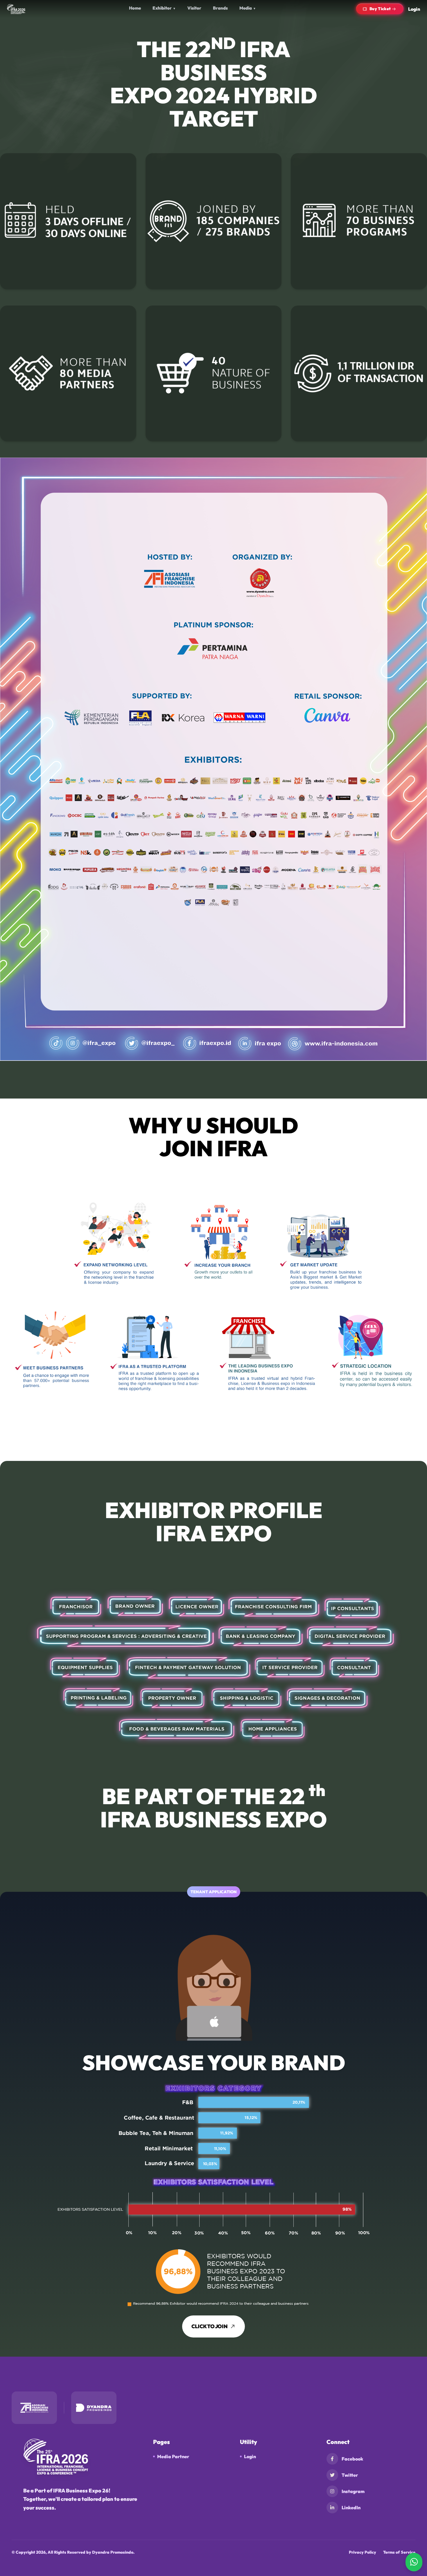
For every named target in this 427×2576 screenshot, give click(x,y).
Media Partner (173, 2456)
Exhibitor (164, 8)
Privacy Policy (363, 2552)
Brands (220, 8)
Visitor (194, 8)
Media (248, 8)
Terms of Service (399, 2552)
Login (414, 9)
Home (135, 8)
